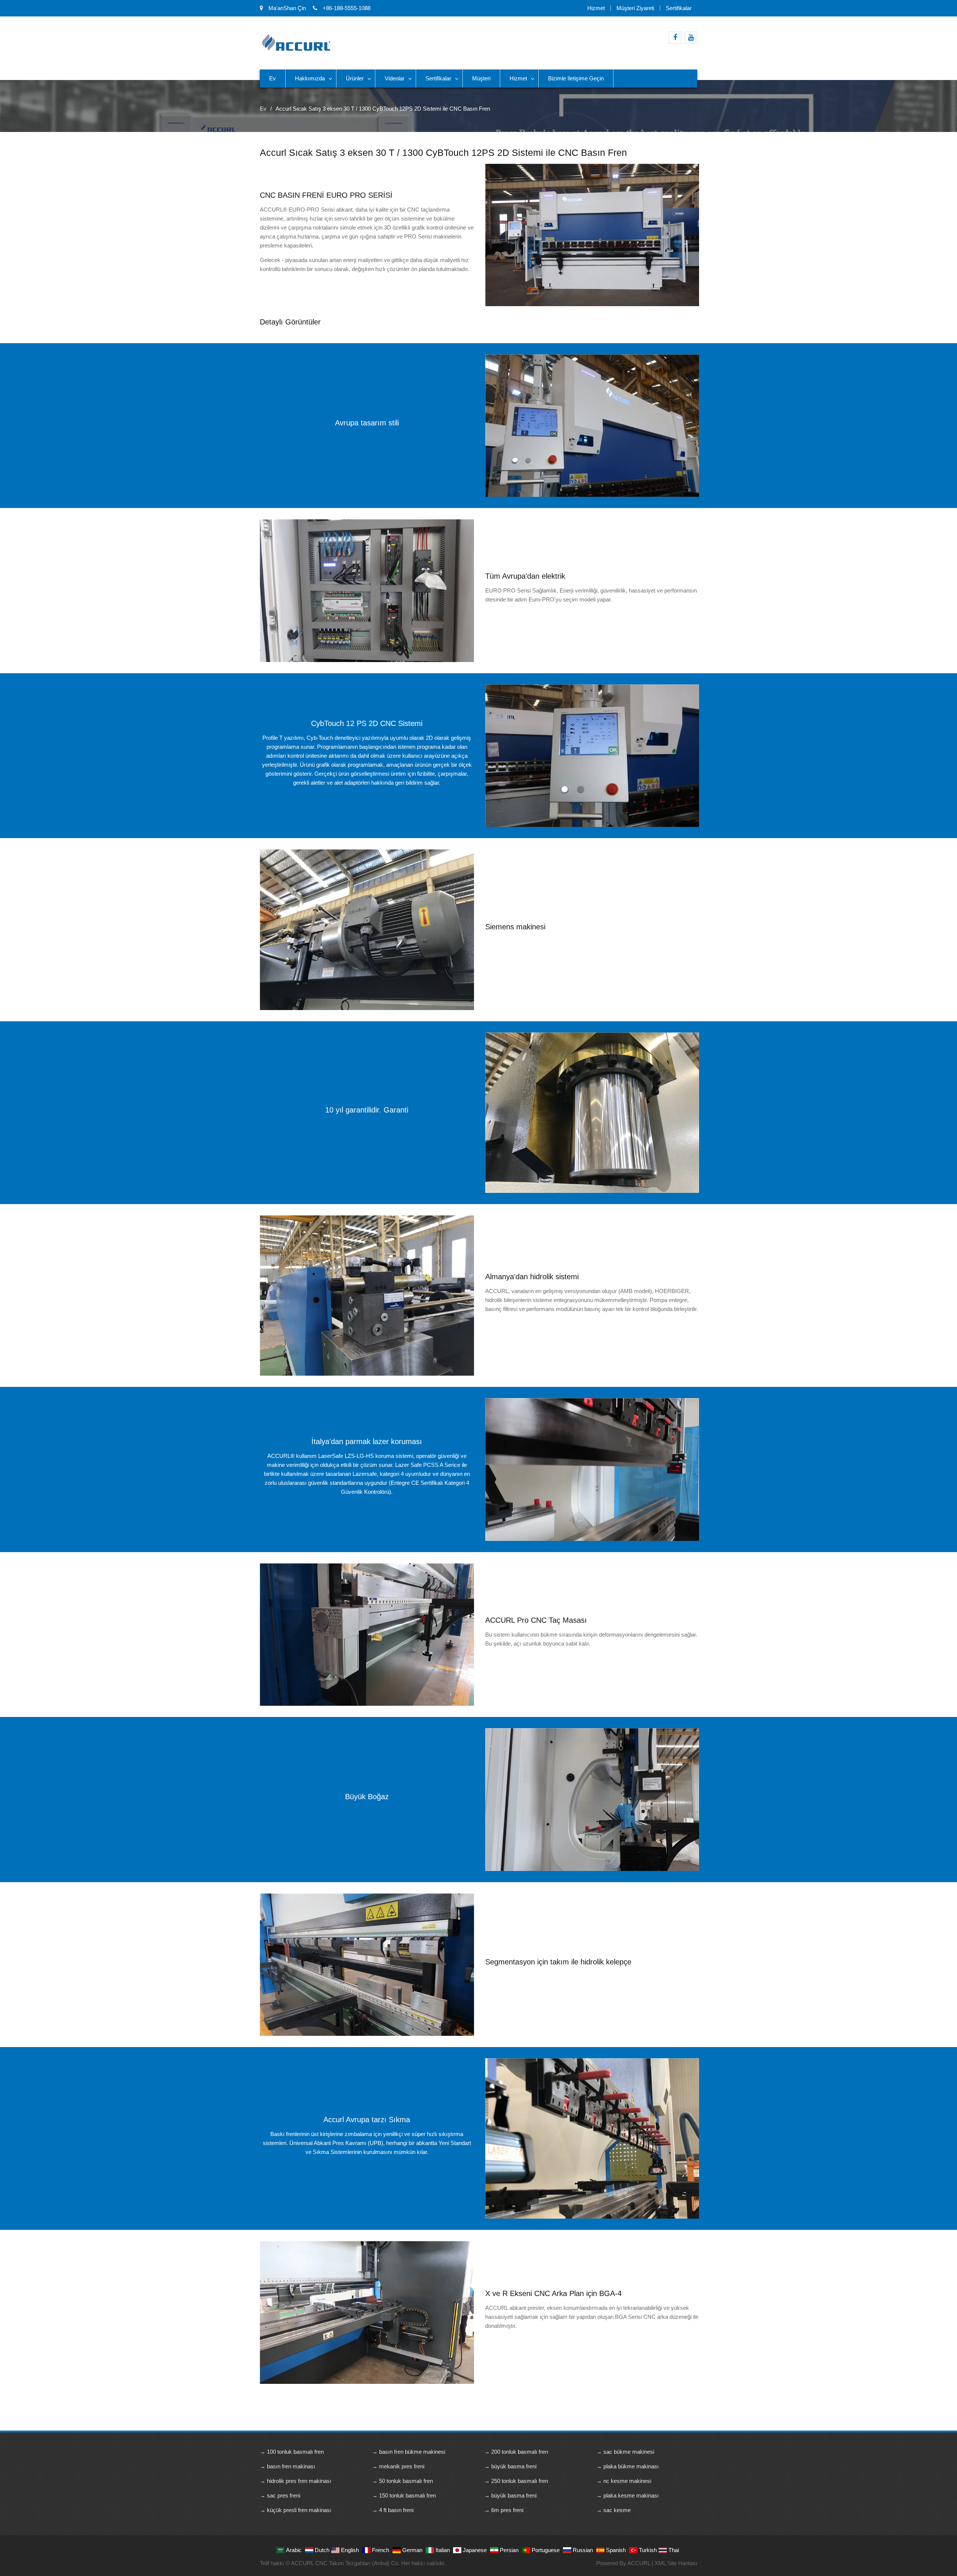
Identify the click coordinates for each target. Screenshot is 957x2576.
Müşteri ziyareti (635, 8)
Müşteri (481, 78)
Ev (273, 78)
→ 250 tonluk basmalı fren (516, 2481)
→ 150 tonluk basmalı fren (404, 2495)
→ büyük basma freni (510, 2466)
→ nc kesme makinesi (624, 2481)
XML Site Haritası (676, 2563)
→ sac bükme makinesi (625, 2452)
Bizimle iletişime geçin (576, 78)
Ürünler (355, 78)
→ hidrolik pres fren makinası (296, 2481)
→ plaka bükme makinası (627, 2466)
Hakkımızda (310, 78)
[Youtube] (691, 38)
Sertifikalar (679, 8)
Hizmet (596, 8)
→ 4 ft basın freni (393, 2510)
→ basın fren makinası (287, 2466)
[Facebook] (675, 38)
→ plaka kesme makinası (627, 2495)
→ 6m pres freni (504, 2510)
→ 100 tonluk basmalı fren (292, 2452)
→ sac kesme (613, 2510)
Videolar (395, 78)
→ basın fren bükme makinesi (409, 2452)
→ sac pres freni (280, 2495)
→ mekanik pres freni (398, 2466)
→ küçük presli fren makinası (296, 2510)
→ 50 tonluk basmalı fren (402, 2481)
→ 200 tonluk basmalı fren (516, 2452)
